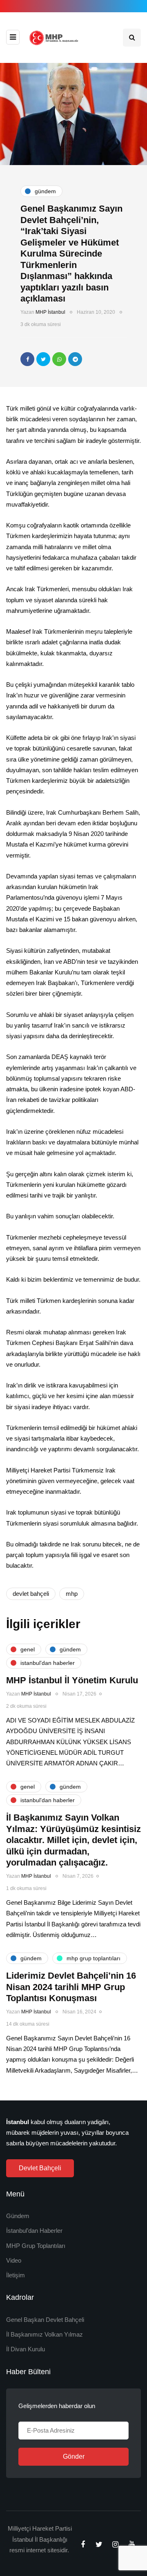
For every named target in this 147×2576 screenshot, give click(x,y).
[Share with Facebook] (27, 359)
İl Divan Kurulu (26, 2349)
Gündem (18, 2216)
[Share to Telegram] (75, 359)
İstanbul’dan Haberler (34, 2231)
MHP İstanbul (50, 312)
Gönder (74, 2456)
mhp (72, 1594)
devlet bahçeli (31, 1594)
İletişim (16, 2275)
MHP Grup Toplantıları (36, 2246)
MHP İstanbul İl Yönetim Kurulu (72, 1680)
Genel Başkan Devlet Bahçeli (45, 2320)
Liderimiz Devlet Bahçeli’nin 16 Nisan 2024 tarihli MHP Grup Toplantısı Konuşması (71, 1987)
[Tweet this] (43, 359)
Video (14, 2260)
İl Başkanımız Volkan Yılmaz (45, 2334)
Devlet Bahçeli (40, 2168)
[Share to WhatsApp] (59, 359)
